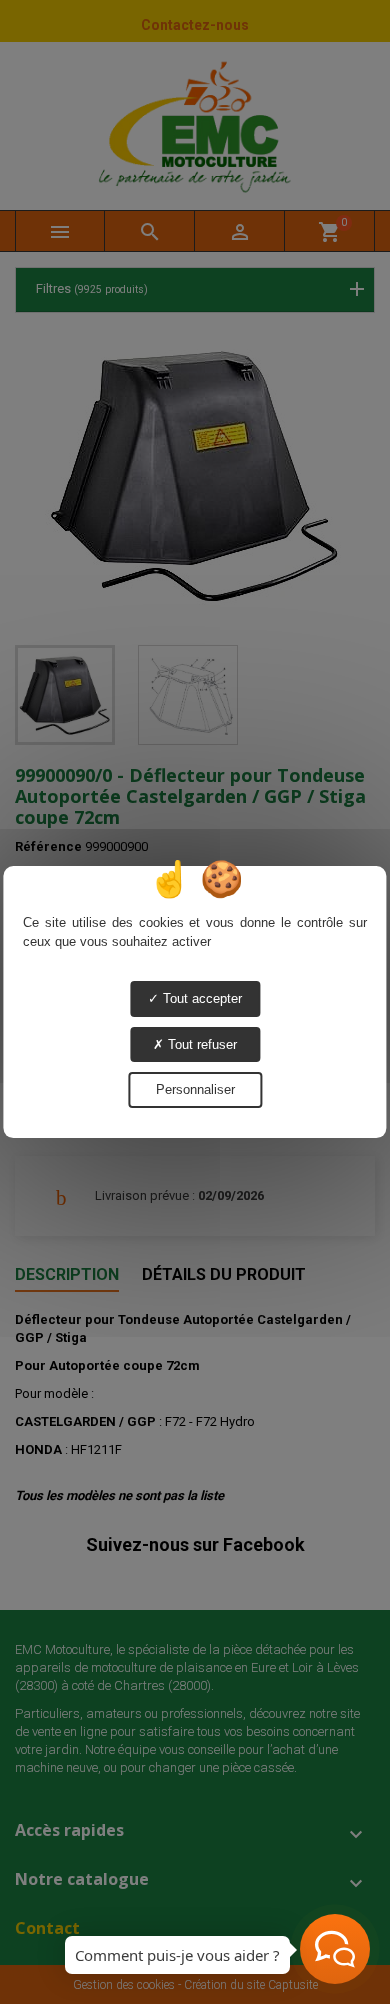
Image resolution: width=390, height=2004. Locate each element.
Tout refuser (200, 1044)
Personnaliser (195, 1089)
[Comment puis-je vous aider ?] (335, 1949)
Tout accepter (200, 998)
